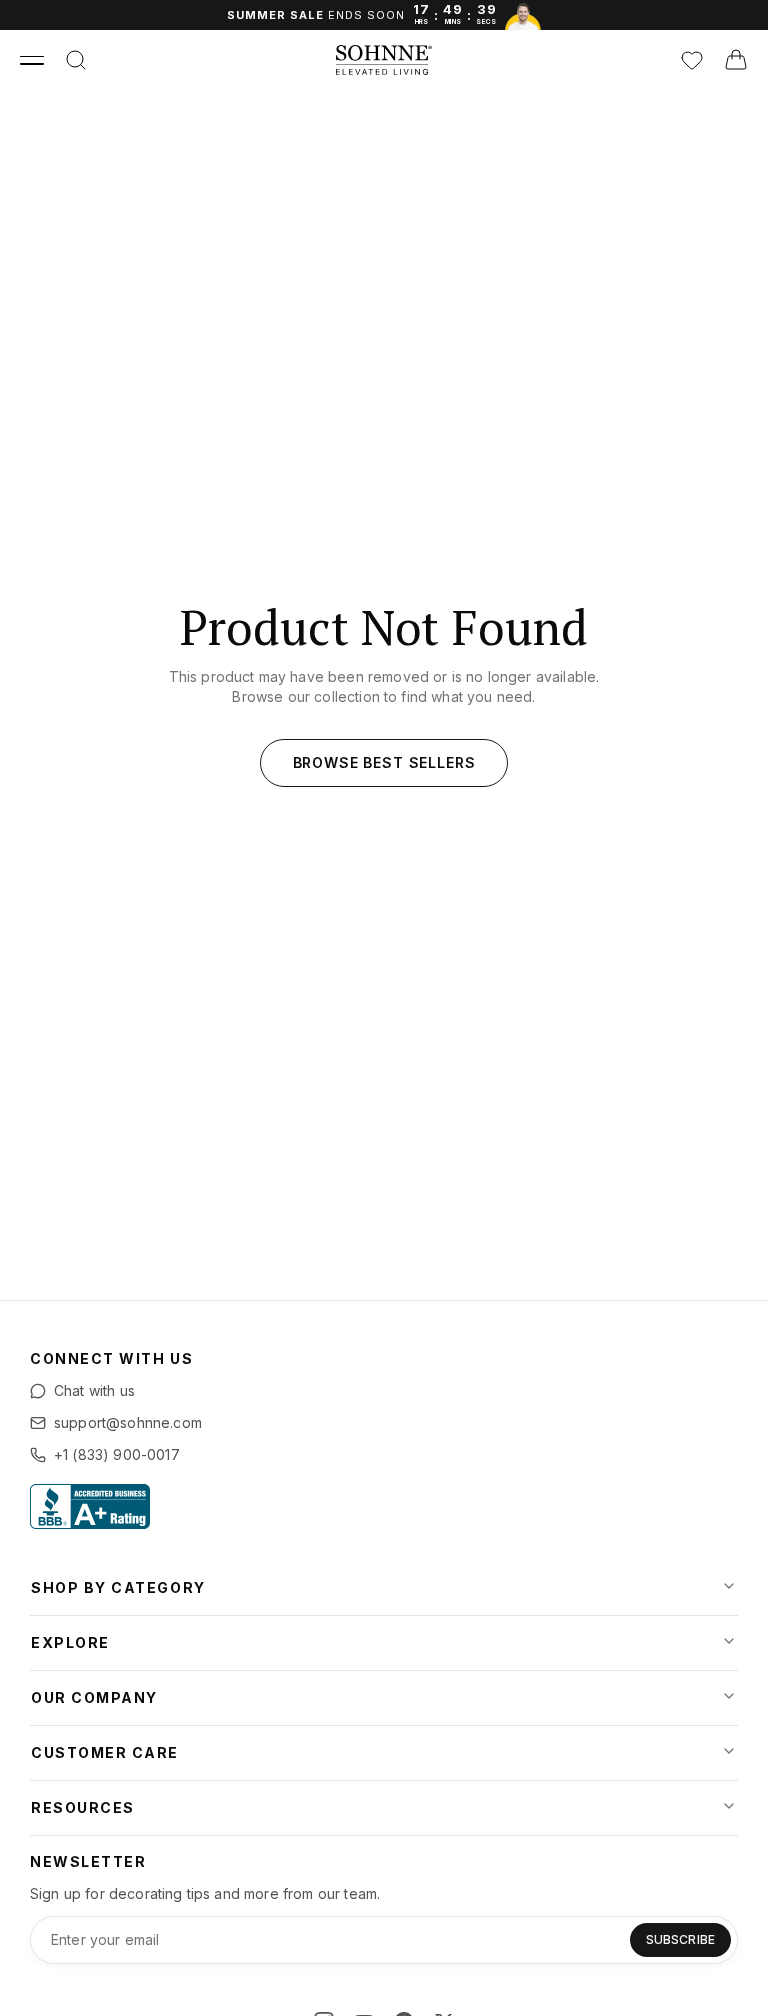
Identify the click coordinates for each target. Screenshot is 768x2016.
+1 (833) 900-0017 (117, 1454)
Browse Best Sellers (384, 762)
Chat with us (94, 1390)
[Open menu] (32, 60)
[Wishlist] (692, 60)
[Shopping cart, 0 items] (736, 60)
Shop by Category (118, 1587)
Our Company (94, 1697)
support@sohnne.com (128, 1422)
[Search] (76, 60)
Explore (70, 1642)
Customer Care (105, 1752)
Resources (83, 1807)
